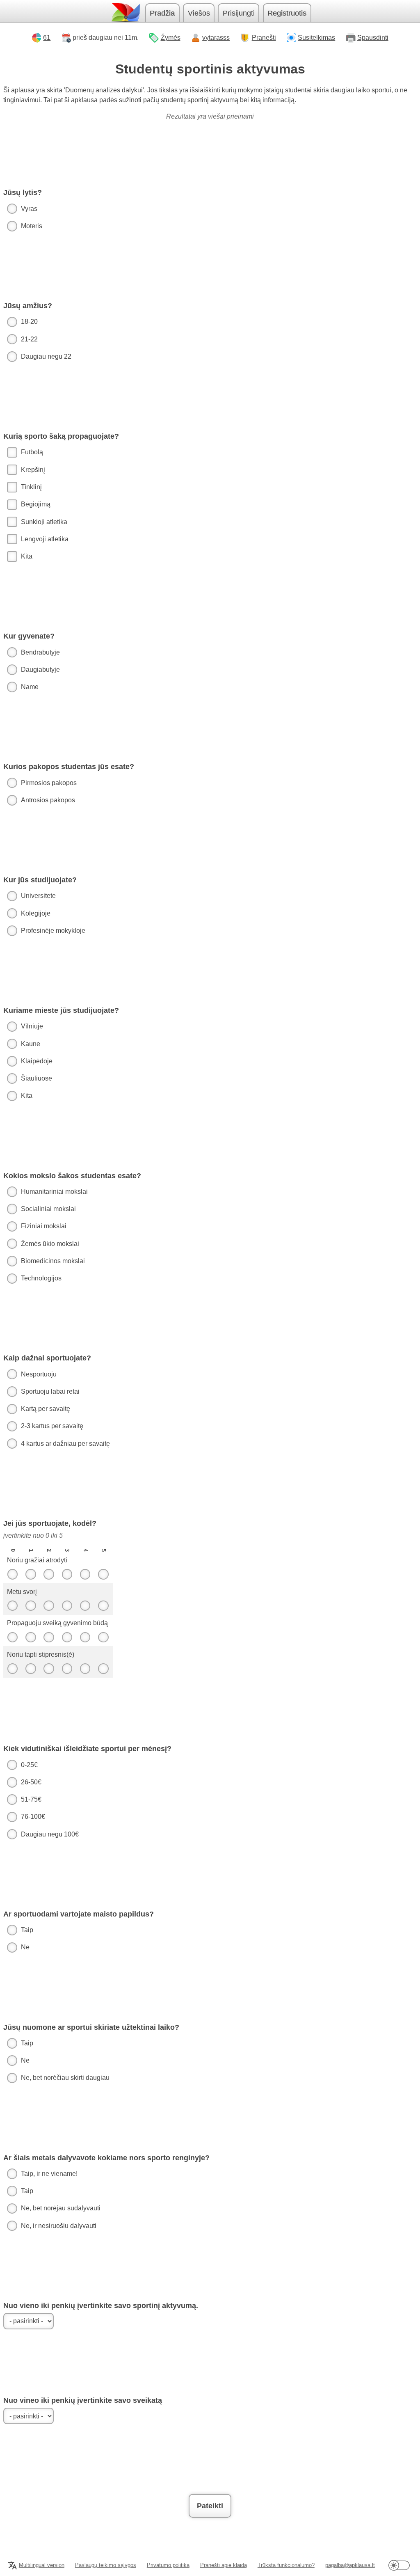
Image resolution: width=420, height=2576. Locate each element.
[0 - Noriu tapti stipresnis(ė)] (12, 1669)
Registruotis (287, 13)
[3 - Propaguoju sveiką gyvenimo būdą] (67, 1637)
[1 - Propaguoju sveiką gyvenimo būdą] (31, 1637)
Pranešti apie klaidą (224, 2565)
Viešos (199, 13)
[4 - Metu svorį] (85, 1606)
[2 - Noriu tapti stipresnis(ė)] (49, 1669)
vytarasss (216, 38)
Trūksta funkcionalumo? (286, 2565)
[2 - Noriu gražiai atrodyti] (49, 1574)
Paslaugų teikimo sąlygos (106, 2565)
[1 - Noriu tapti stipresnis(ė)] (31, 1669)
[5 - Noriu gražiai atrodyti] (103, 1574)
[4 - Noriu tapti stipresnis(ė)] (85, 1669)
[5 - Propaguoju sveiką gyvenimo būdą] (103, 1637)
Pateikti (210, 2506)
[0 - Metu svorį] (12, 1606)
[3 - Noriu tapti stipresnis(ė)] (67, 1669)
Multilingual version (42, 2565)
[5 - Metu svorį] (103, 1606)
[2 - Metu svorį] (49, 1606)
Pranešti (264, 38)
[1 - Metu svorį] (31, 1606)
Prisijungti (239, 13)
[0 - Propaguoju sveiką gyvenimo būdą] (12, 1637)
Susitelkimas (316, 38)
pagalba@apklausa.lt (350, 2565)
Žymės (171, 38)
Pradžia (162, 13)
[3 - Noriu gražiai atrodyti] (67, 1574)
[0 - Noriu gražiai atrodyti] (12, 1574)
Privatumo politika (168, 2565)
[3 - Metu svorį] (67, 1606)
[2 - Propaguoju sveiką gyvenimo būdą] (49, 1637)
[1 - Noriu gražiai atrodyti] (31, 1574)
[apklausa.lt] (125, 13)
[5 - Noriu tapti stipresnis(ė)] (103, 1669)
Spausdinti (373, 38)
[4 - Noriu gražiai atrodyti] (85, 1574)
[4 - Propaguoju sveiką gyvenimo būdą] (85, 1637)
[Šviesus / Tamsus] (399, 2565)
